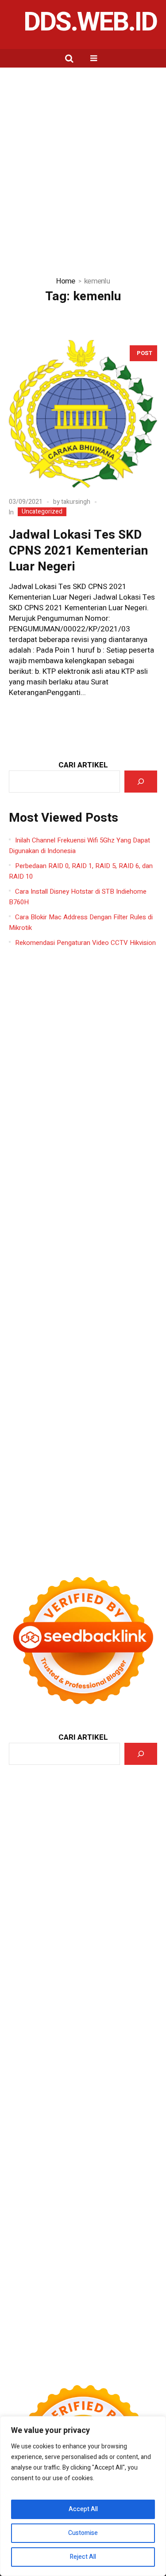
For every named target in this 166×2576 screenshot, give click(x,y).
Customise (83, 2533)
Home (66, 281)
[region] (83, 2496)
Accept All (83, 2509)
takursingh (76, 502)
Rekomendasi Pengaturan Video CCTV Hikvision (85, 943)
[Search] (141, 782)
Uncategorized (42, 512)
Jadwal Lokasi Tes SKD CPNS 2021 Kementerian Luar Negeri (78, 551)
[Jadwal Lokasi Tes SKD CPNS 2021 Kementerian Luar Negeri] (83, 414)
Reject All (83, 2557)
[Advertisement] (83, 155)
